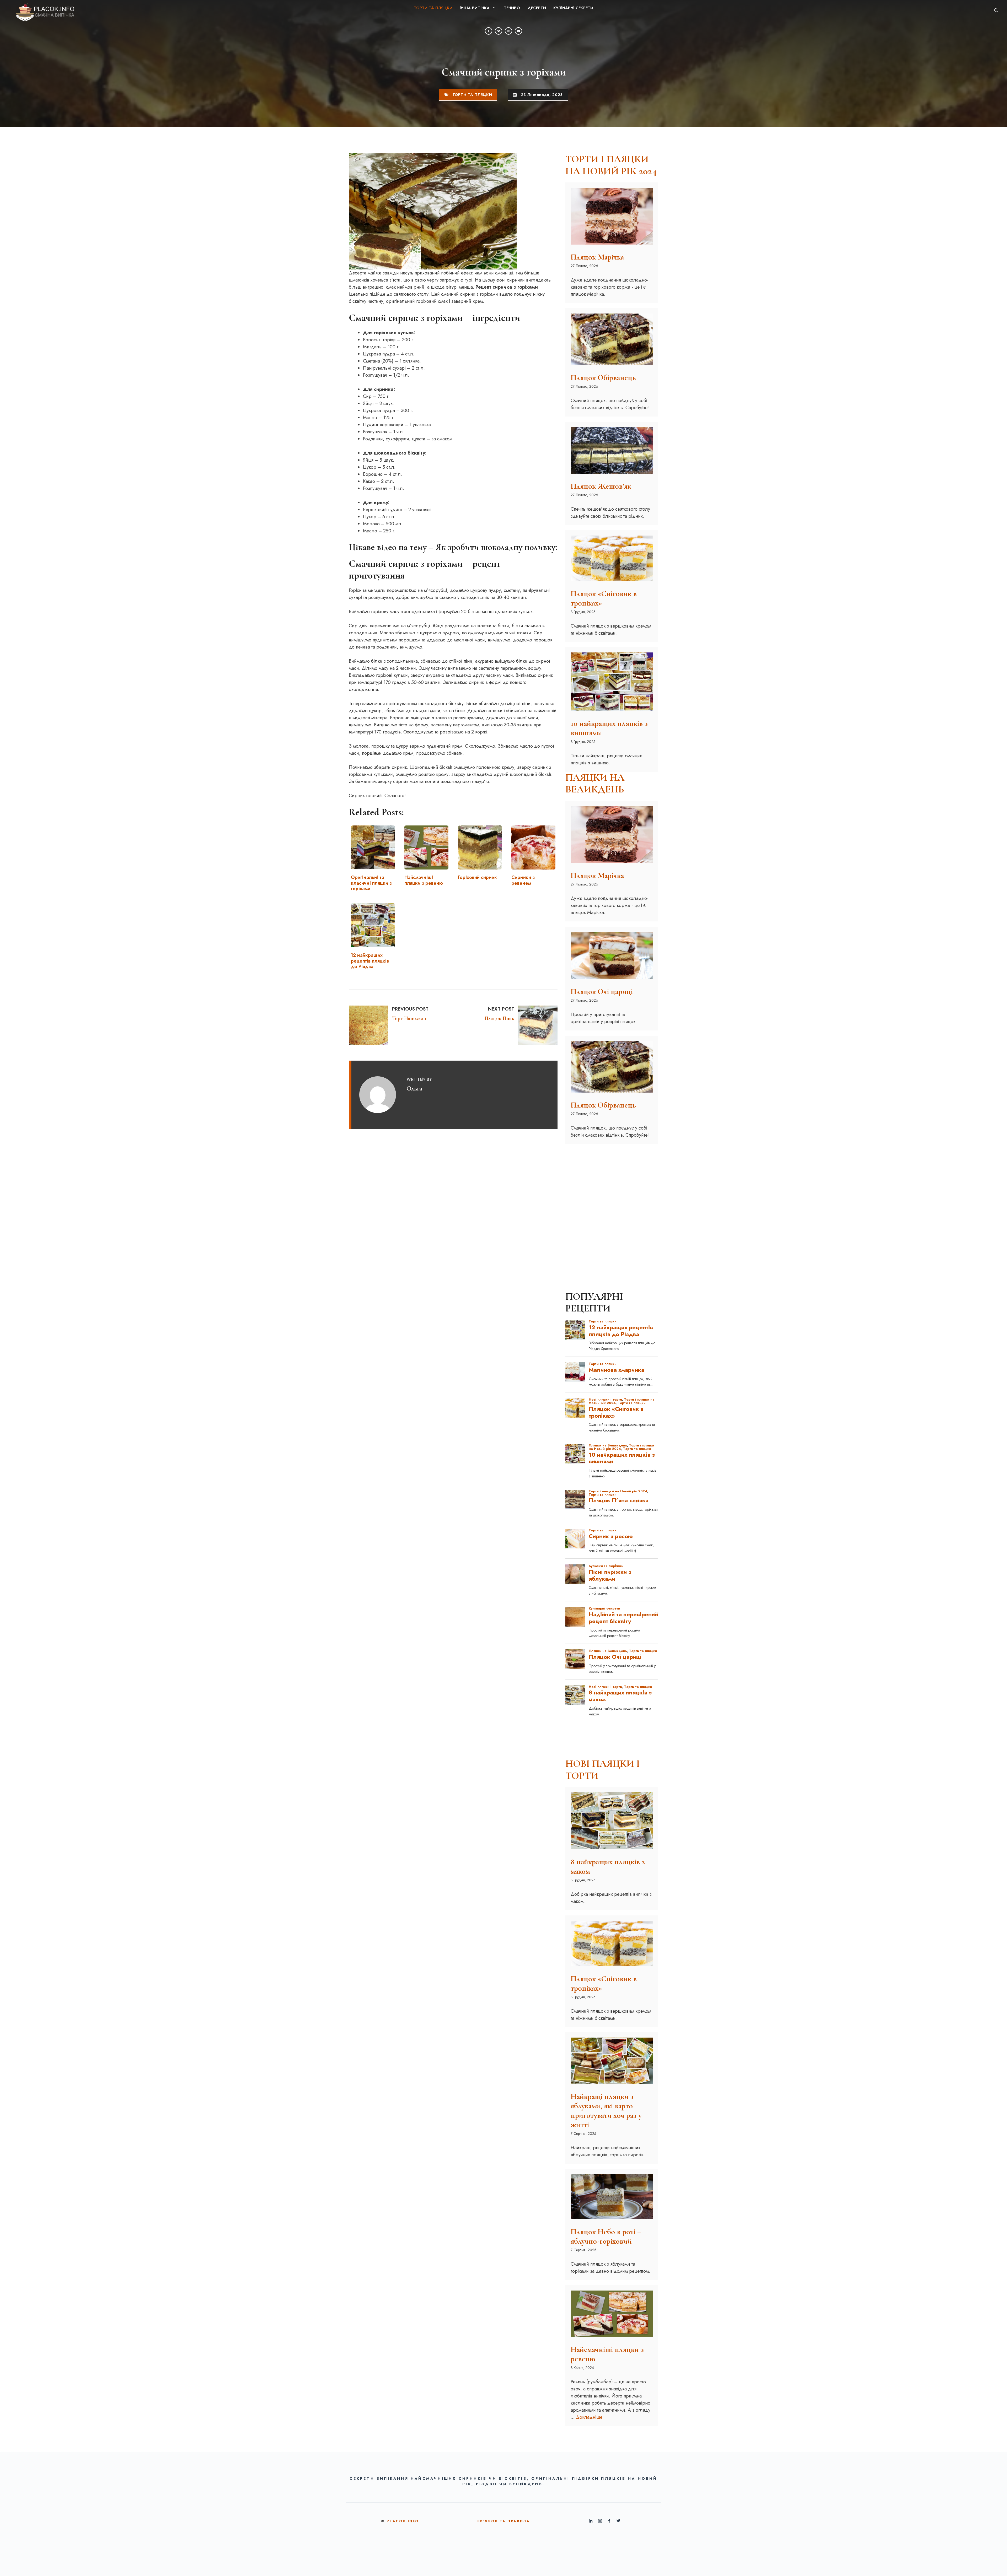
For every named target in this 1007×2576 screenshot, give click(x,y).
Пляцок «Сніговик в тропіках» (604, 598)
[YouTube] (518, 31)
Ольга (414, 1088)
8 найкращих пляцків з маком (608, 1867)
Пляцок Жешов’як (601, 486)
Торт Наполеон (409, 1018)
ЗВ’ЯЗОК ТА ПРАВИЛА (504, 2521)
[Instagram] (508, 31)
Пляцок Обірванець (603, 378)
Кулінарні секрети (573, 8)
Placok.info (403, 2521)
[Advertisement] (612, 1181)
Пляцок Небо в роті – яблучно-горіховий (606, 2236)
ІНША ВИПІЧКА (475, 8)
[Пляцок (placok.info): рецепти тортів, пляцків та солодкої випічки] (41, 10)
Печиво (512, 8)
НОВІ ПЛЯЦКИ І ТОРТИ (603, 1770)
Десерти (537, 8)
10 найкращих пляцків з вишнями (609, 728)
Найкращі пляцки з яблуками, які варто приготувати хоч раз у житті (606, 2111)
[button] (996, 10)
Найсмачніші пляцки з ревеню (607, 2354)
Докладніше (589, 2417)
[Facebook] (489, 31)
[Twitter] (499, 31)
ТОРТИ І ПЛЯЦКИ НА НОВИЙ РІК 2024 (611, 165)
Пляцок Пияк (499, 1018)
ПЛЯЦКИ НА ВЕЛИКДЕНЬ (595, 784)
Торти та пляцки (433, 8)
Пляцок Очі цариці (602, 992)
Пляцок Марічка (597, 257)
